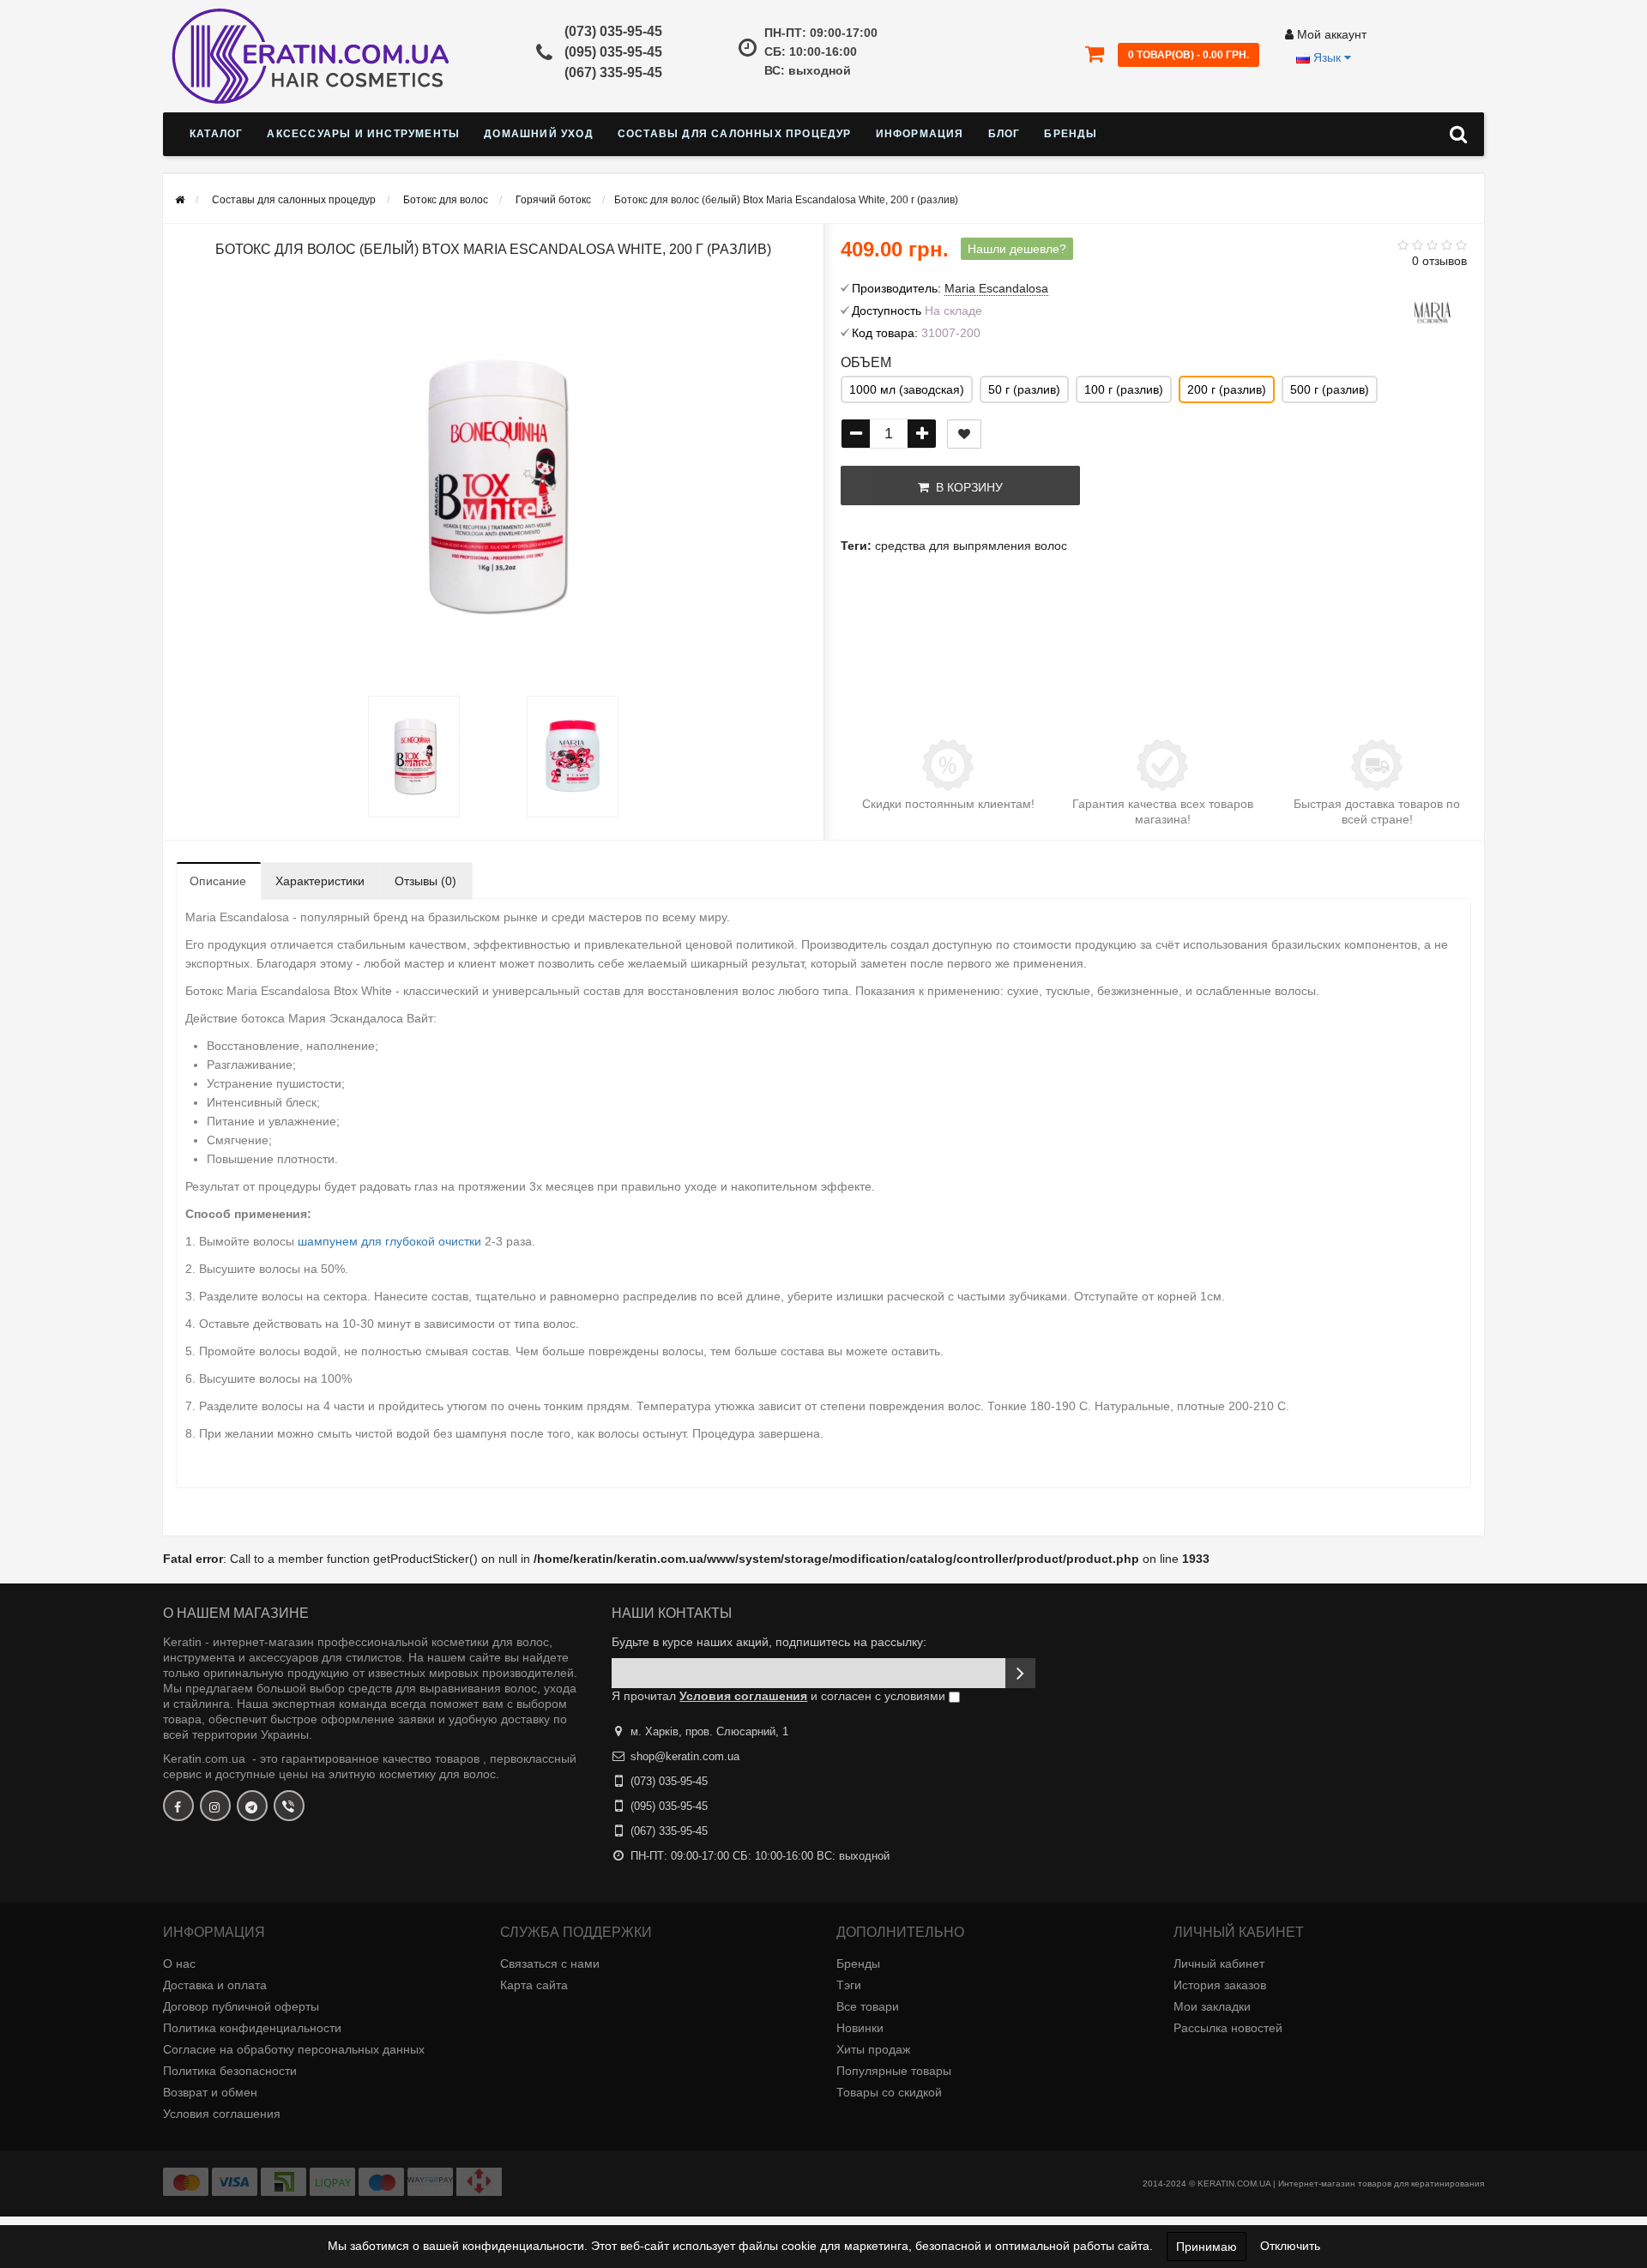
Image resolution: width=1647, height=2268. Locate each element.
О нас (179, 1963)
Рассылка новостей (1228, 2028)
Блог (1004, 134)
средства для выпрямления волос (971, 546)
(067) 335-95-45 (613, 72)
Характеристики (320, 881)
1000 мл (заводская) (907, 389)
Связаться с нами (550, 1963)
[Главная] (180, 200)
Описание (218, 881)
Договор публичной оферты (241, 2006)
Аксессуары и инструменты (363, 134)
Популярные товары (894, 2071)
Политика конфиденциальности (252, 2028)
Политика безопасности (230, 2071)
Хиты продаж (873, 2049)
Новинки (860, 2028)
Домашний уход (539, 134)
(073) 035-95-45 (613, 31)
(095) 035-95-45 (613, 52)
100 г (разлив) (1124, 389)
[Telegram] (252, 1806)
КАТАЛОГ (216, 134)
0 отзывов (1439, 261)
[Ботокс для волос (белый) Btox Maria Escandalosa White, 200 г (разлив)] (414, 757)
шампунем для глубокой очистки (389, 1241)
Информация (920, 134)
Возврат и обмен (210, 2092)
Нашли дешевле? (1017, 249)
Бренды (1071, 134)
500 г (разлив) (1330, 389)
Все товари (868, 2006)
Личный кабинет (1219, 1963)
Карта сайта (534, 1985)
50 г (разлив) (1024, 389)
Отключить (1290, 2246)
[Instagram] (215, 1806)
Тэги (849, 1985)
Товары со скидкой (889, 2092)
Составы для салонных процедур (735, 134)
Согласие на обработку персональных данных (294, 2049)
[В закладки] (964, 434)
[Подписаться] (1020, 1673)
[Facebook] (178, 1806)
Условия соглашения (222, 2114)
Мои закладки (1212, 2006)
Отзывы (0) (425, 881)
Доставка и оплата (215, 1985)
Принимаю (1207, 2247)
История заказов (1220, 1985)
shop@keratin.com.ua (685, 1756)
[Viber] (289, 1806)
